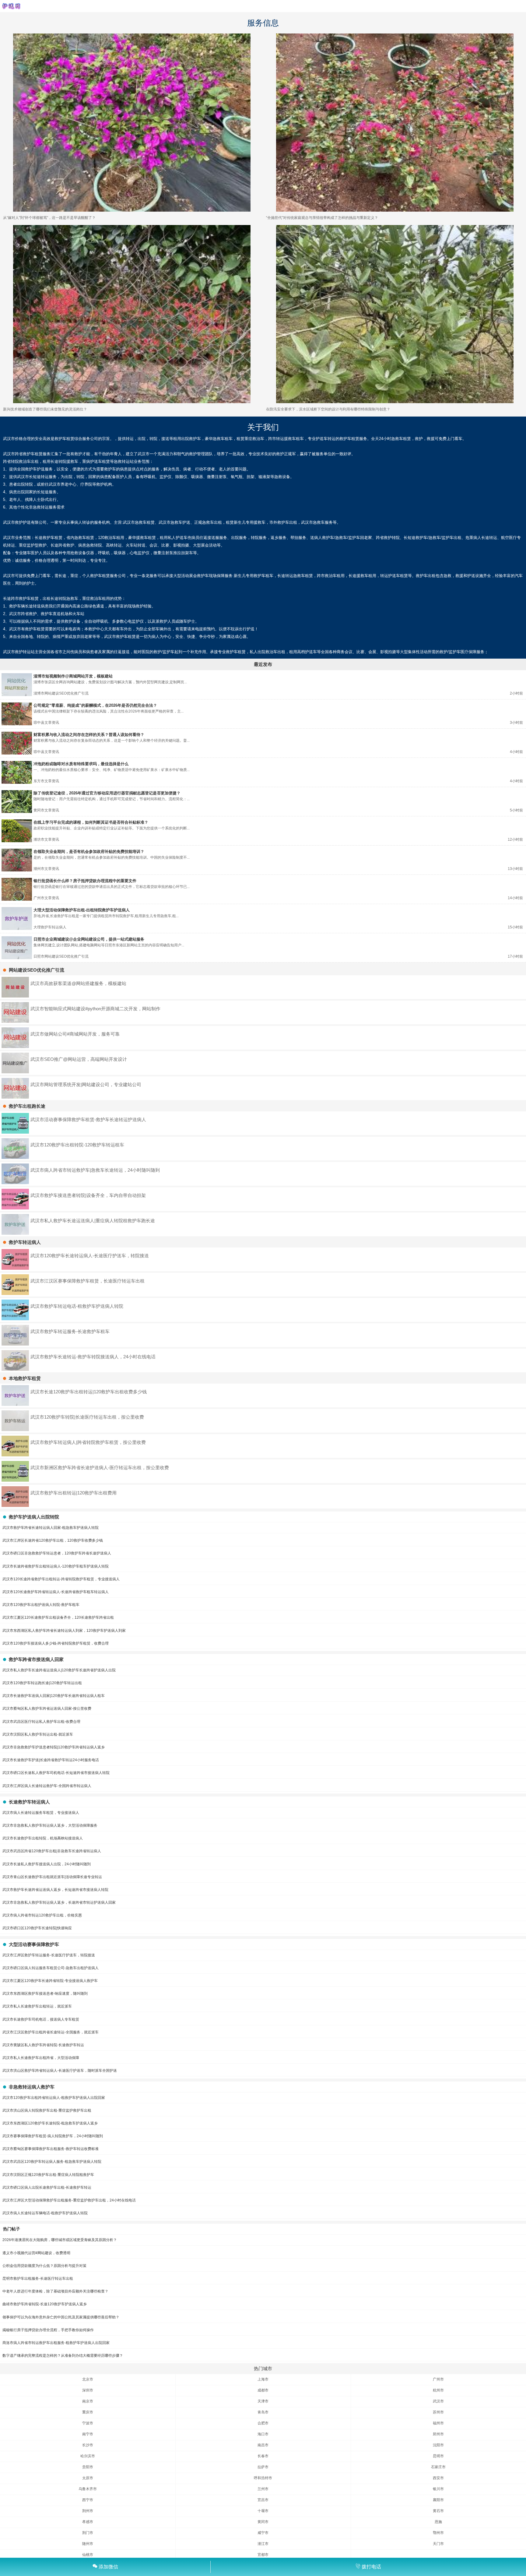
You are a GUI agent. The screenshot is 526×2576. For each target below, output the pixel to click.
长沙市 (88, 2445)
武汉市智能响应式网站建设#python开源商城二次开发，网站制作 (95, 1009)
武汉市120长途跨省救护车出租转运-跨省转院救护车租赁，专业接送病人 (61, 1579)
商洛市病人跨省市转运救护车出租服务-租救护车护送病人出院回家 (56, 2343)
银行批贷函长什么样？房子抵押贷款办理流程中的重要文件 (85, 881)
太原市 (88, 2478)
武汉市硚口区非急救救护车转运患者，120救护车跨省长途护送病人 (57, 1553)
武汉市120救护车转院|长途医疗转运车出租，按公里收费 (87, 1417)
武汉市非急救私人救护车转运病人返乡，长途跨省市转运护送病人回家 (59, 1902)
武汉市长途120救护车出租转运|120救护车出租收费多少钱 (89, 1392)
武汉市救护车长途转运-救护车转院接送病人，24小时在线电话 (93, 1357)
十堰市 (263, 2511)
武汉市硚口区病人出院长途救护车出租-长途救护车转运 (47, 2187)
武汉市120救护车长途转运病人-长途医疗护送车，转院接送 (90, 1256)
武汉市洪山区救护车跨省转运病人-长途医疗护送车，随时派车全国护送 (60, 2071)
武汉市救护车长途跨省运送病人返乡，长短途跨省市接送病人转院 (55, 1890)
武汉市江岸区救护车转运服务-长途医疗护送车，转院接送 (49, 1955)
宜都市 (263, 2555)
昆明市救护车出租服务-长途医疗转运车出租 (38, 2279)
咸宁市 (263, 2533)
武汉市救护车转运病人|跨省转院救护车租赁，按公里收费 (88, 1442)
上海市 (263, 2379)
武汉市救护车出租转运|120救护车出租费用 (74, 1493)
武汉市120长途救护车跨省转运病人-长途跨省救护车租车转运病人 (56, 1592)
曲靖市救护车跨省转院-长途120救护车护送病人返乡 (45, 2304)
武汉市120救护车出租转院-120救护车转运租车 (77, 1145)
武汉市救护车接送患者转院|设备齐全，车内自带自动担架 (88, 1195)
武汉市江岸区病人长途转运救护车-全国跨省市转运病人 (47, 1786)
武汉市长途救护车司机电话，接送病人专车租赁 (41, 2019)
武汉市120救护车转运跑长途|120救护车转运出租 (42, 1683)
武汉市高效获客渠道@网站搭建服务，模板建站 (78, 983)
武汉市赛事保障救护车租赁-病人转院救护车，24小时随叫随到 (53, 2136)
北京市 (88, 2379)
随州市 (88, 2544)
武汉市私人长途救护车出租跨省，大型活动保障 (41, 2058)
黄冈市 (263, 2522)
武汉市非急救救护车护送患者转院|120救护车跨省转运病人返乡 (54, 1747)
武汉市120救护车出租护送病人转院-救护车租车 (41, 1605)
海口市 (263, 2434)
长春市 (263, 2456)
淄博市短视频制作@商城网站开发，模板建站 (73, 676)
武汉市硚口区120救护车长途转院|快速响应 (37, 1928)
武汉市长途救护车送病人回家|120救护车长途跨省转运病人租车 (54, 1696)
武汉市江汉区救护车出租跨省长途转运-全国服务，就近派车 (51, 2032)
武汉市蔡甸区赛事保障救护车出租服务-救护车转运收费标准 (51, 2149)
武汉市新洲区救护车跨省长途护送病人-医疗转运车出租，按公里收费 (100, 1467)
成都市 (263, 2390)
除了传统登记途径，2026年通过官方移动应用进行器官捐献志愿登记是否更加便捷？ (107, 793)
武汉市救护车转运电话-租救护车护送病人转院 (77, 1306)
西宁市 (88, 2500)
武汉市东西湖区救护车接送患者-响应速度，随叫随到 (45, 1994)
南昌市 (263, 2445)
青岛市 (263, 2412)
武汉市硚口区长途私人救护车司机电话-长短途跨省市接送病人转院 (56, 1773)
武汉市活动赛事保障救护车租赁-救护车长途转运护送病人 (88, 1119)
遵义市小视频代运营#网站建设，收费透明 (36, 2253)
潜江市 (263, 2544)
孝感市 (88, 2522)
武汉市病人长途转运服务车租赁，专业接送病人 (41, 1813)
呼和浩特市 (263, 2478)
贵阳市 (88, 2467)
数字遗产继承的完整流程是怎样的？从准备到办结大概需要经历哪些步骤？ (63, 2356)
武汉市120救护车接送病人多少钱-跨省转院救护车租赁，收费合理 (56, 1643)
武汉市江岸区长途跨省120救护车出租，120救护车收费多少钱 (53, 1540)
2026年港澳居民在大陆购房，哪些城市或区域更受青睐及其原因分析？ (60, 2240)
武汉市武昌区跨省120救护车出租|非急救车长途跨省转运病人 (52, 1851)
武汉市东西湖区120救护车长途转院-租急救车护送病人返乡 (50, 2123)
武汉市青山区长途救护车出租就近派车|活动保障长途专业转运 (52, 1877)
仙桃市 (88, 2555)
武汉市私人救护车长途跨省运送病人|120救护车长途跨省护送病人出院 (59, 1670)
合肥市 (263, 2423)
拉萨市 (263, 2467)
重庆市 (88, 2412)
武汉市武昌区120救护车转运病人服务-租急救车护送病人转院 (52, 2162)
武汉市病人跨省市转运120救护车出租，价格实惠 (42, 1915)
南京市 (88, 2401)
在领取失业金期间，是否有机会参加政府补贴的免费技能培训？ (89, 852)
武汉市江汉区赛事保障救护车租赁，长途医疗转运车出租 (88, 1281)
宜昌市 (263, 2500)
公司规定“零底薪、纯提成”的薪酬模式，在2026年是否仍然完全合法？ (95, 705)
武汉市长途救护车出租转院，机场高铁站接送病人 (43, 1838)
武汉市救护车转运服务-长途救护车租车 (70, 1331)
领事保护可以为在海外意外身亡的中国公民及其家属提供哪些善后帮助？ (61, 2317)
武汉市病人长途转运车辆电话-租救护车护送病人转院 (45, 2213)
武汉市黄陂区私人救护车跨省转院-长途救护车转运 (43, 2045)
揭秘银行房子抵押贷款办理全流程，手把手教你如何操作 (48, 2330)
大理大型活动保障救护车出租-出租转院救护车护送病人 (82, 910)
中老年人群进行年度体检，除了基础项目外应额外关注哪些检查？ (55, 2291)
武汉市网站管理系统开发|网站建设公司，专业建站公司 (86, 1084)
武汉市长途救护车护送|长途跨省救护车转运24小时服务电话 (51, 1760)
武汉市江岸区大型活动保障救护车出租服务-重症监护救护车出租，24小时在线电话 (69, 2200)
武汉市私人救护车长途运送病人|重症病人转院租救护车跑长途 (93, 1221)
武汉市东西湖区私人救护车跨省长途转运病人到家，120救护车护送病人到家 (64, 1631)
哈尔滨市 (88, 2456)
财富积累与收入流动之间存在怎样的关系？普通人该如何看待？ (89, 735)
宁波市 (88, 2423)
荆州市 (88, 2511)
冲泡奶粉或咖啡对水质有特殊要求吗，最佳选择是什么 (81, 764)
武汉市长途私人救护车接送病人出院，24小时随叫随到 (47, 1864)
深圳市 (88, 2390)
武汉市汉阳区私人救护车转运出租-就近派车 (38, 1734)
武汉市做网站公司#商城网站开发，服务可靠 (75, 1034)
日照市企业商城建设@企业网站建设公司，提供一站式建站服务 (89, 939)
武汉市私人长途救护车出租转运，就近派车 (37, 2006)
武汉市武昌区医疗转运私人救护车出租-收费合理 (41, 1722)
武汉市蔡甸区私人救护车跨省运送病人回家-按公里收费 (47, 1709)
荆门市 (88, 2533)
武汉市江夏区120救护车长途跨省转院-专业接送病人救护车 (50, 1981)
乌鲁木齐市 (88, 2489)
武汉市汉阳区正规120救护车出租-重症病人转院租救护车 (48, 2175)
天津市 (263, 2401)
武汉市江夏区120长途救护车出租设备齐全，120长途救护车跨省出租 (58, 1617)
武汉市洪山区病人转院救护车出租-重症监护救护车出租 (47, 2110)
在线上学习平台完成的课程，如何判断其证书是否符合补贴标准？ (91, 822)
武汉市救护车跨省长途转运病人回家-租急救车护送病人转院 (51, 1528)
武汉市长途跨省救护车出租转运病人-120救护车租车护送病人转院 (56, 1566)
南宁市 (88, 2434)
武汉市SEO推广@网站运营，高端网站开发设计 (79, 1059)
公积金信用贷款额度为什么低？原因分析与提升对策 (44, 2266)
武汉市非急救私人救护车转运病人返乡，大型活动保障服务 (50, 1825)
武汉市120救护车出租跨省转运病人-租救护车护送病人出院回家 (54, 2098)
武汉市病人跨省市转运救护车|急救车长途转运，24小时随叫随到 (95, 1170)
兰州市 (263, 2489)
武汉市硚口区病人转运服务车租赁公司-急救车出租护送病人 (51, 1968)
